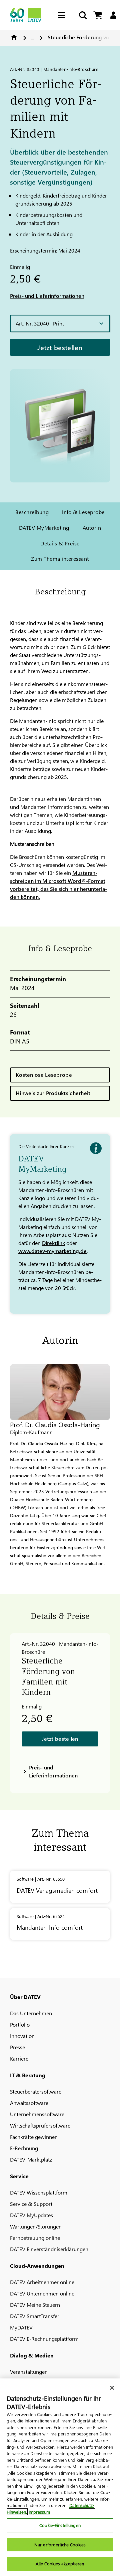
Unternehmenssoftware (37, 2114)
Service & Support (31, 2204)
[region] (60, 2477)
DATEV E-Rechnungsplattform (44, 2339)
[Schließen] (112, 2388)
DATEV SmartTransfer (35, 2316)
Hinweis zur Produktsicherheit (53, 1093)
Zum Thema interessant (60, 559)
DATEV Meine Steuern (35, 2305)
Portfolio (20, 2024)
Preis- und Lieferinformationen (47, 296)
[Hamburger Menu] (63, 15)
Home (14, 37)
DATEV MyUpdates (31, 2215)
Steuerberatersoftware (36, 2091)
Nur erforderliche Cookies (60, 2545)
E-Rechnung (24, 2148)
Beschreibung (32, 512)
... (33, 37)
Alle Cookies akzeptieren (60, 2564)
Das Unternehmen (31, 2013)
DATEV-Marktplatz (31, 2159)
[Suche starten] (82, 15)
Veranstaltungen (29, 2372)
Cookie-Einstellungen (60, 2525)
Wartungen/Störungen (36, 2226)
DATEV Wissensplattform (39, 2192)
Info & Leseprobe (83, 512)
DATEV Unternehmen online (42, 2293)
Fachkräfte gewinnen (34, 2137)
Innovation (22, 2036)
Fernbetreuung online (35, 2238)
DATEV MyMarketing (44, 528)
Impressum (39, 2512)
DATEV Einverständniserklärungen (49, 2249)
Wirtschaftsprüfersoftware (40, 2125)
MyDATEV (21, 2327)
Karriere (19, 2058)
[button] (60, 323)
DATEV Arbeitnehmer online (42, 2282)
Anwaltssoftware (29, 2103)
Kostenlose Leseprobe (44, 1075)
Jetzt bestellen (60, 347)
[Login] (113, 15)
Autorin (92, 528)
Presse (17, 2047)
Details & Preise (60, 543)
